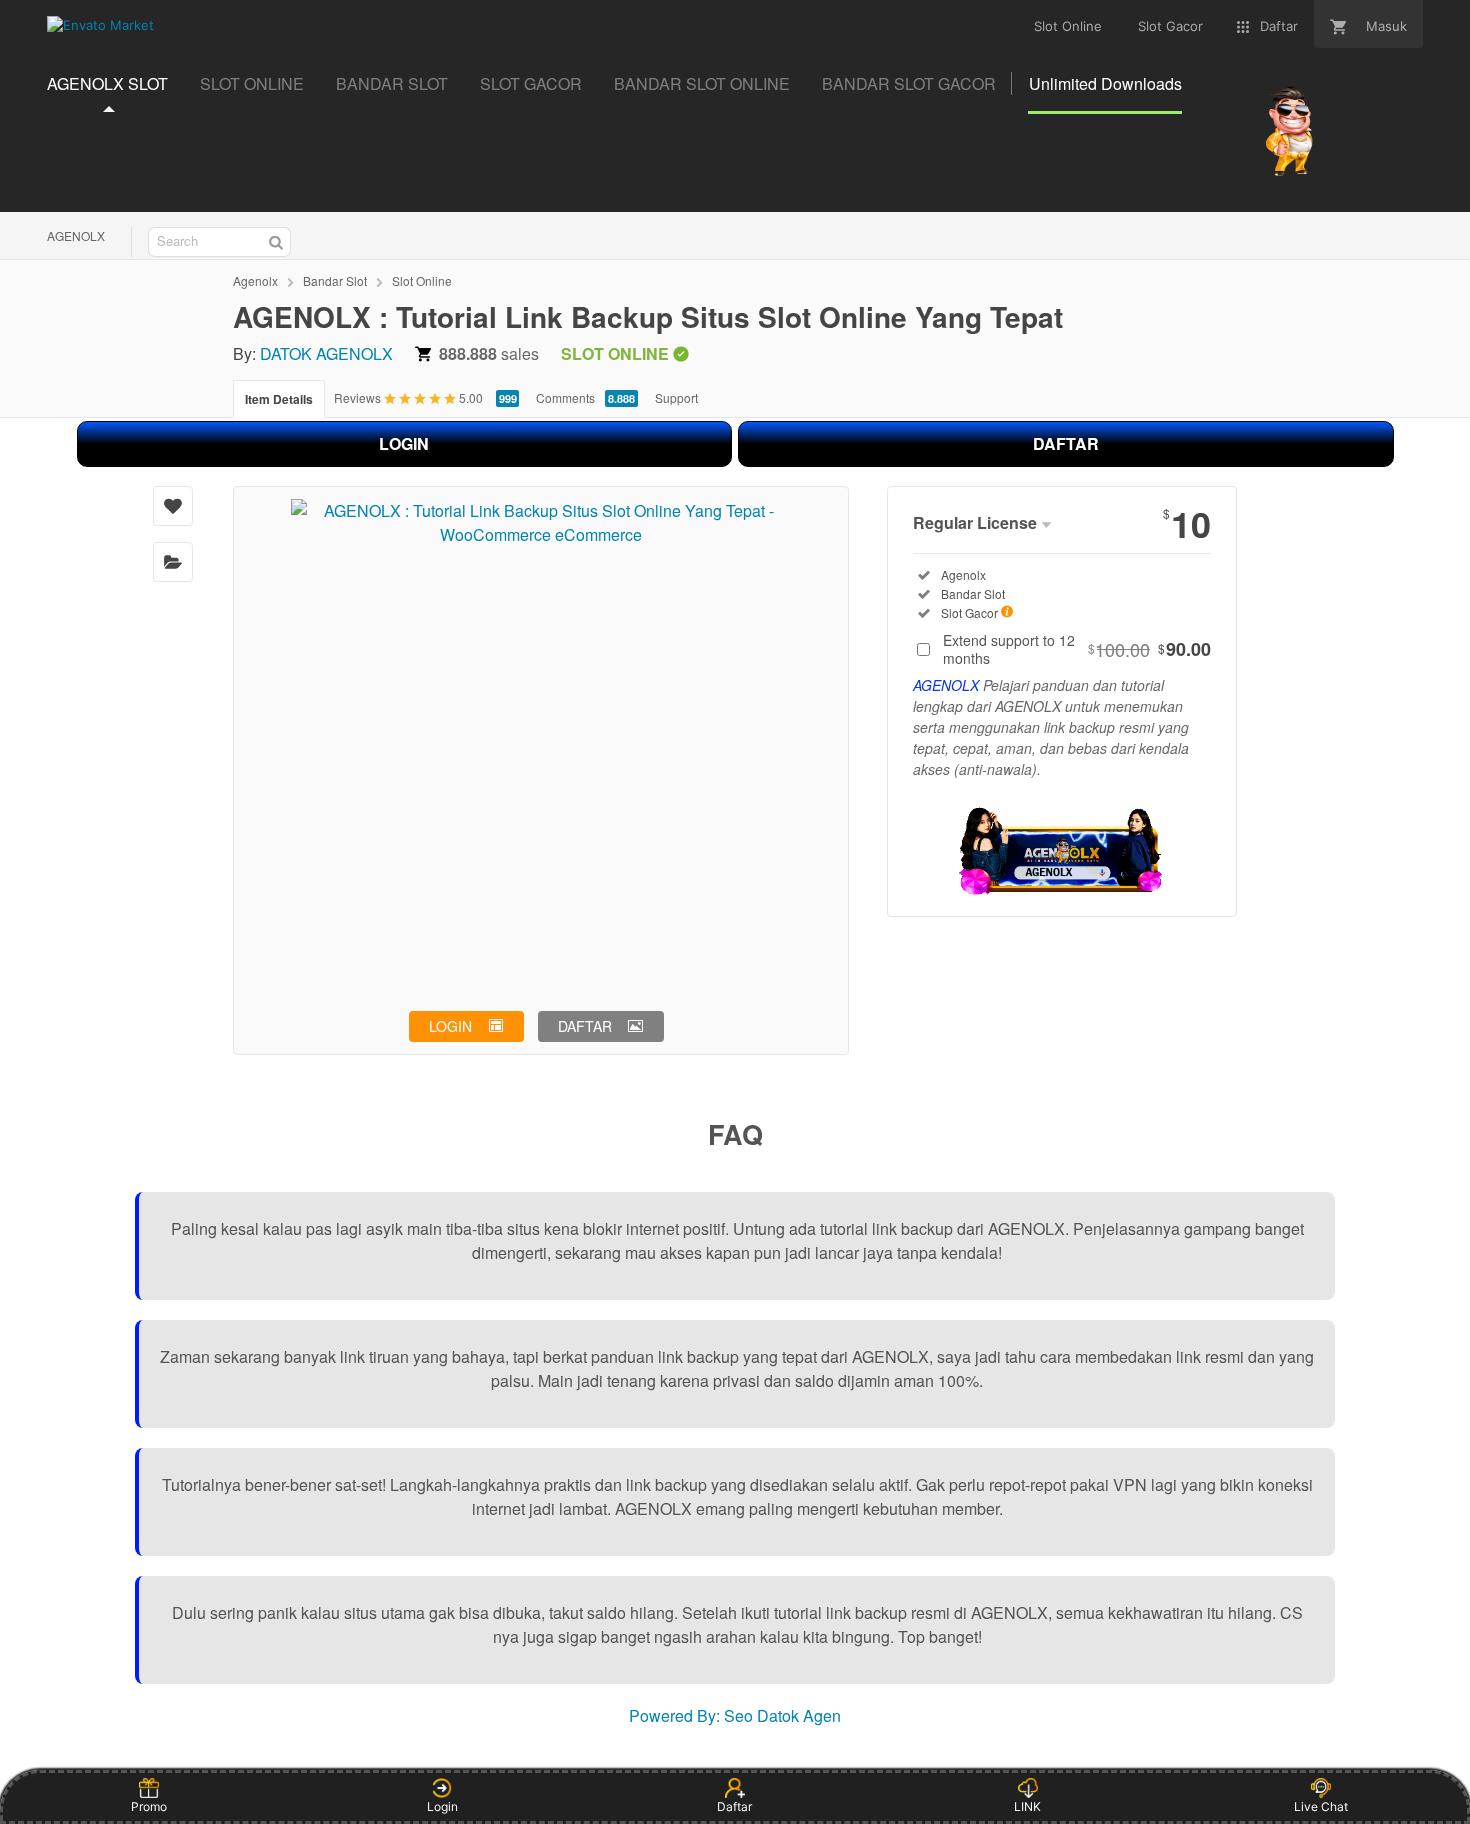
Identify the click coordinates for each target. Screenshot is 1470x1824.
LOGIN (404, 443)
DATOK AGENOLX (326, 353)
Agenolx (255, 280)
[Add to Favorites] (173, 506)
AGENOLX (76, 235)
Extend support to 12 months (1077, 649)
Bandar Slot (335, 280)
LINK (1027, 1806)
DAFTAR (1066, 443)
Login (442, 1806)
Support (676, 397)
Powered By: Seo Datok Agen (735, 1715)
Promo (149, 1806)
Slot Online (422, 280)
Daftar (734, 1806)
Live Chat (1321, 1806)
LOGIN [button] (450, 1026)
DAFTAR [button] (585, 1026)
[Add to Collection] (173, 562)
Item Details (279, 399)
